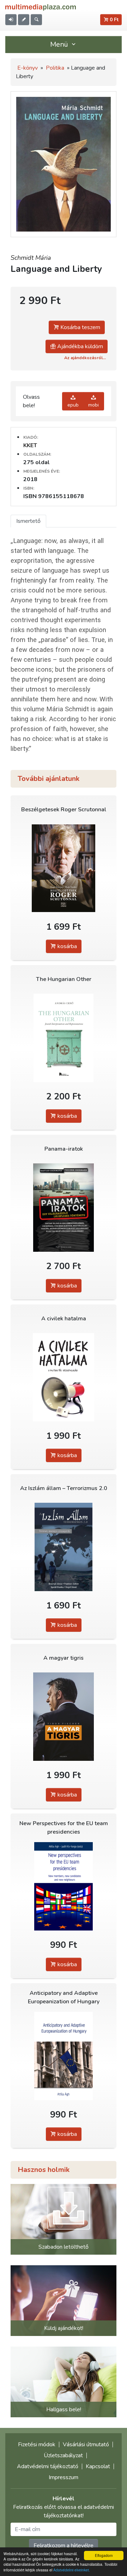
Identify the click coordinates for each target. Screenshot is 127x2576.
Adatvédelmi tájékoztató (48, 2466)
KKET (30, 445)
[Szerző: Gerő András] (64, 1038)
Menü (60, 44)
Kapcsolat (98, 2466)
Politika (55, 68)
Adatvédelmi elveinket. (72, 2570)
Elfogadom (104, 2555)
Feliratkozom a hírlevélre (64, 2546)
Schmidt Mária (31, 258)
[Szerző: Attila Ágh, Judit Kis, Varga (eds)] (64, 1886)
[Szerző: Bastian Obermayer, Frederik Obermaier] (64, 1208)
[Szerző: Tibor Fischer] (64, 1717)
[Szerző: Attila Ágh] (64, 2056)
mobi (93, 405)
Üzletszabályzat (63, 2455)
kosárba (66, 946)
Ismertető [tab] (28, 521)
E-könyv (28, 68)
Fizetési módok (37, 2444)
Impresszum (64, 2477)
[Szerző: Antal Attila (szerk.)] (64, 1377)
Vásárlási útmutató (86, 2444)
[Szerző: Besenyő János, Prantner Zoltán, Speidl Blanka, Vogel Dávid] (64, 1547)
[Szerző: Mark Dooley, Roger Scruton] (64, 868)
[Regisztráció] (24, 20)
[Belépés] (11, 20)
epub (73, 405)
